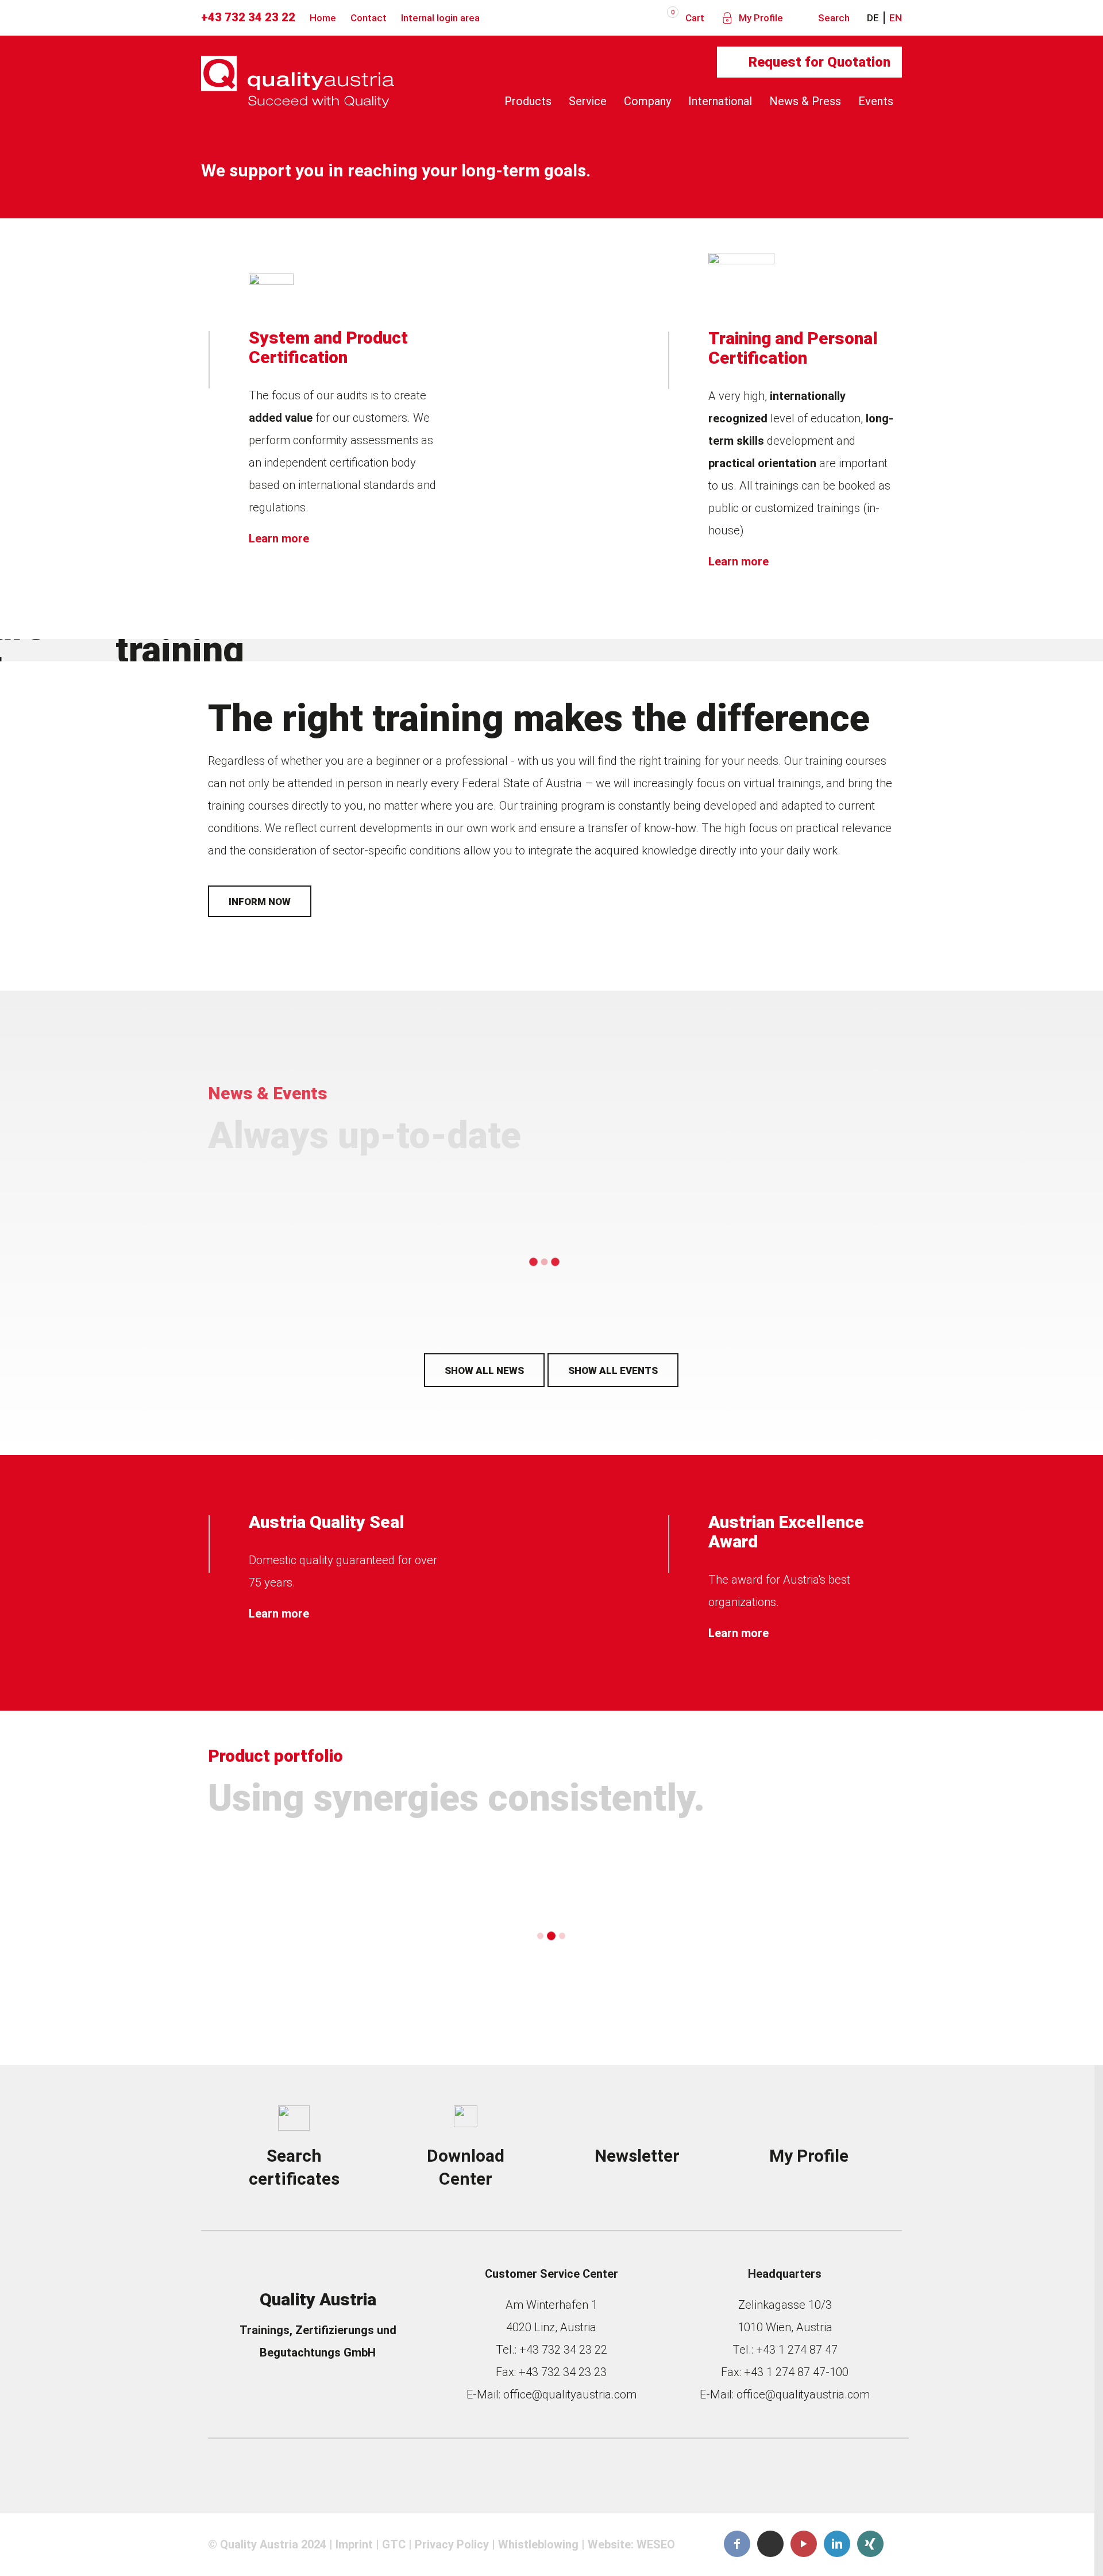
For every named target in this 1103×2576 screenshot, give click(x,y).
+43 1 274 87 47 (797, 2350)
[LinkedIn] (837, 2544)
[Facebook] (737, 2544)
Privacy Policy (452, 2544)
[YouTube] (804, 2544)
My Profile (760, 18)
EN (896, 18)
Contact (369, 18)
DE (873, 18)
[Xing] (870, 2544)
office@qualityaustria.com (570, 2394)
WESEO (656, 2544)
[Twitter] (770, 2544)
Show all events (613, 1370)
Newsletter (637, 2156)
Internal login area (440, 18)
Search (833, 18)
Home (323, 18)
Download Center (466, 2167)
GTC (394, 2544)
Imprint (354, 2544)
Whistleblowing (538, 2544)
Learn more (279, 538)
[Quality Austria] (298, 101)
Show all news (484, 1370)
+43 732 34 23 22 (248, 17)
